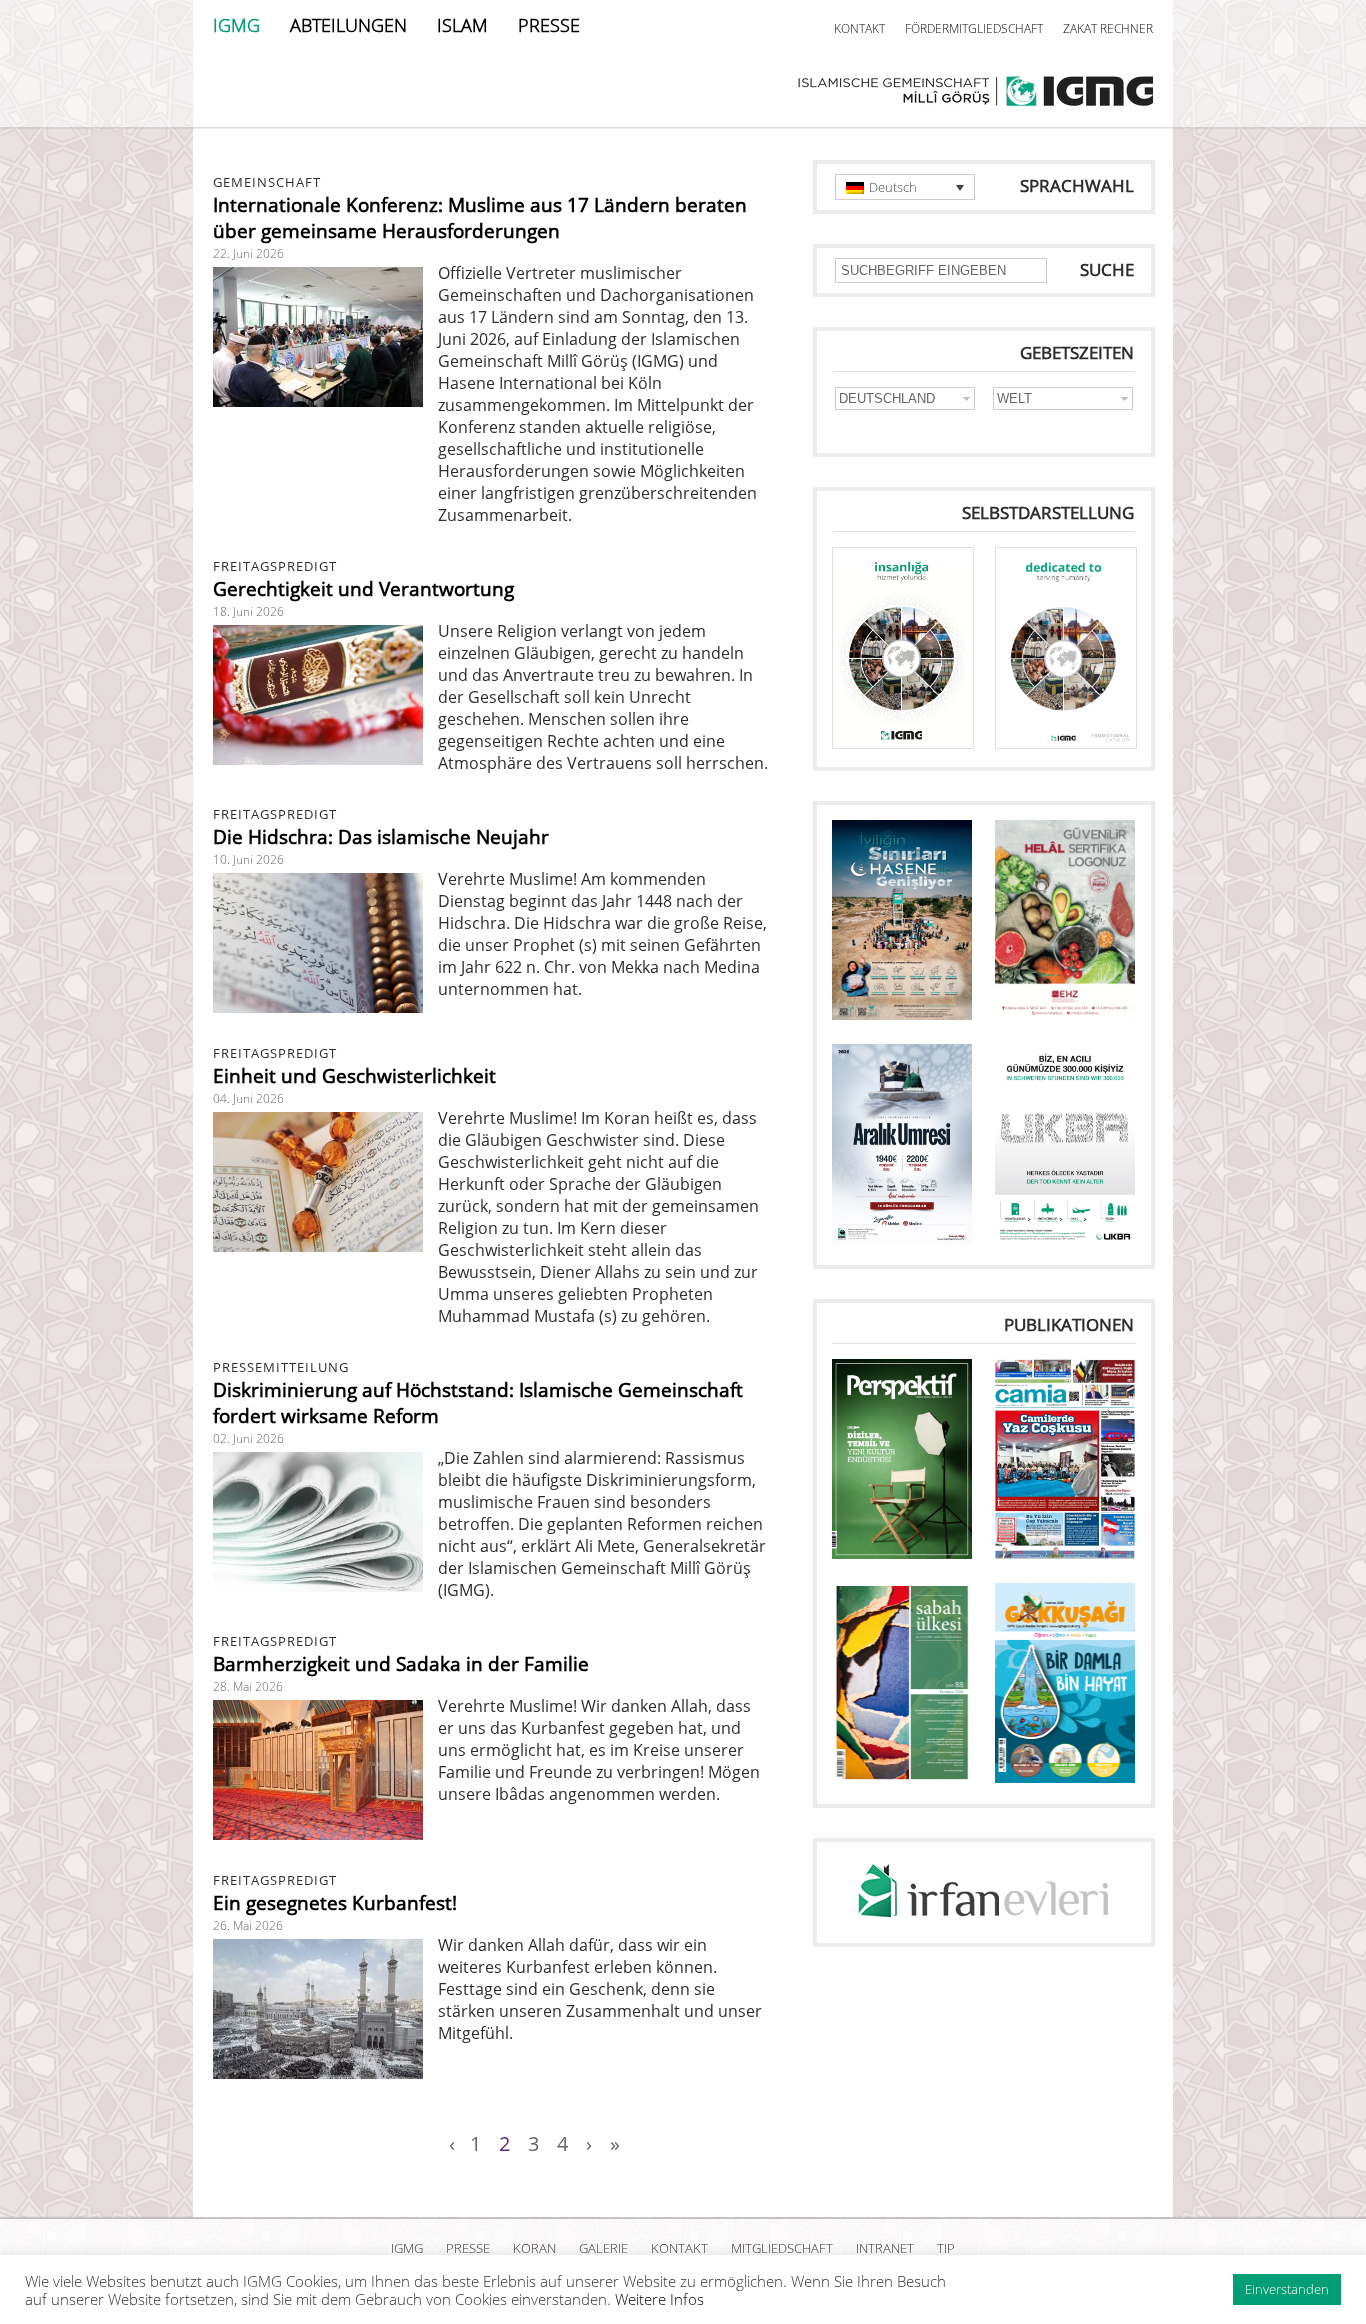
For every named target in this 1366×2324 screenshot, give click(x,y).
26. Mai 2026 (248, 1925)
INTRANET (885, 2248)
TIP (946, 2248)
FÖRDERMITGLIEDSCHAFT (974, 28)
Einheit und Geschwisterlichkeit (354, 1076)
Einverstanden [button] (1287, 2289)
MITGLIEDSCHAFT (782, 2248)
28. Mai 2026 (248, 1686)
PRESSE (549, 25)
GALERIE (603, 2248)
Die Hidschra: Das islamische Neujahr (381, 837)
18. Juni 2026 (248, 611)
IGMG (236, 25)
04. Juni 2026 (248, 1098)
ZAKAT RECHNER (1108, 28)
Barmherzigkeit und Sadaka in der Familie (401, 1664)
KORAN (534, 2248)
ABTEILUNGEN (348, 25)
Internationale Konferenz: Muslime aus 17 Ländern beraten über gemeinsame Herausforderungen (480, 218)
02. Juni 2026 (248, 1438)
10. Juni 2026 (248, 859)
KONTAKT (859, 28)
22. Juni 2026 (248, 253)
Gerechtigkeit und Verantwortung (363, 589)
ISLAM (462, 25)
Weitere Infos (659, 2299)
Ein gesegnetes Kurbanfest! (335, 1903)
